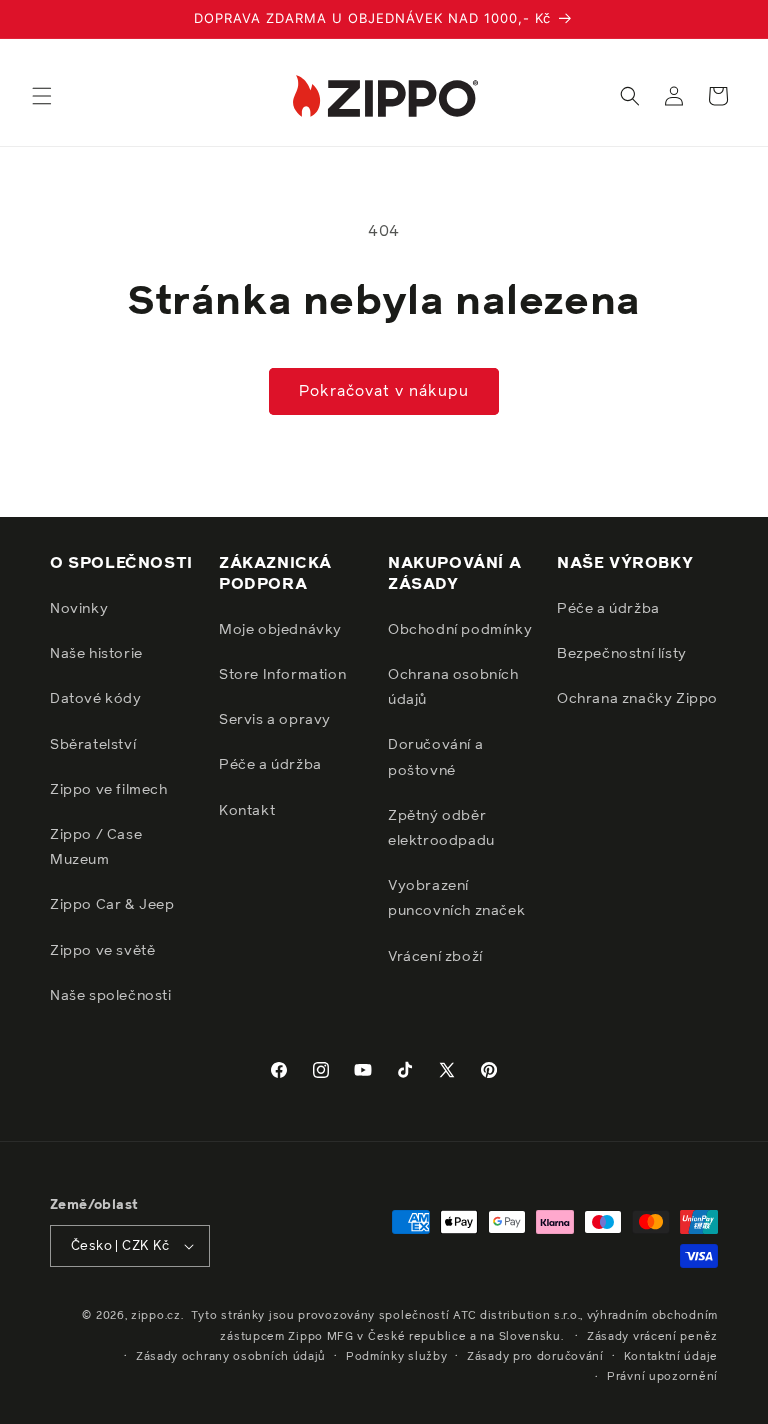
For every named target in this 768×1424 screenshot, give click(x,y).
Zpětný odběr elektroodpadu (441, 828)
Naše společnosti (111, 996)
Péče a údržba (270, 765)
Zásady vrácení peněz (652, 1336)
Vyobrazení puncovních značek (456, 898)
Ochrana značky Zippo (637, 699)
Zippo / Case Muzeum (96, 847)
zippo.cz (156, 1315)
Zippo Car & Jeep (112, 905)
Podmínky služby (397, 1356)
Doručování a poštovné (435, 757)
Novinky (79, 609)
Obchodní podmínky (460, 630)
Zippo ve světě (102, 951)
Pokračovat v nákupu (384, 391)
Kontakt (247, 811)
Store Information (282, 675)
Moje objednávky (280, 630)
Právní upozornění (662, 1376)
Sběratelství (93, 745)
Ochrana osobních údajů (453, 687)
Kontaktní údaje (671, 1356)
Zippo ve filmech (109, 790)
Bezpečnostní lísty (622, 654)
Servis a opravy (275, 720)
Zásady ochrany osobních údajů (231, 1356)
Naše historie (96, 654)
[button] (42, 96)
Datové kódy (96, 699)
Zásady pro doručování (535, 1356)
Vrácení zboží (435, 957)
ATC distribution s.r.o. (516, 1315)
